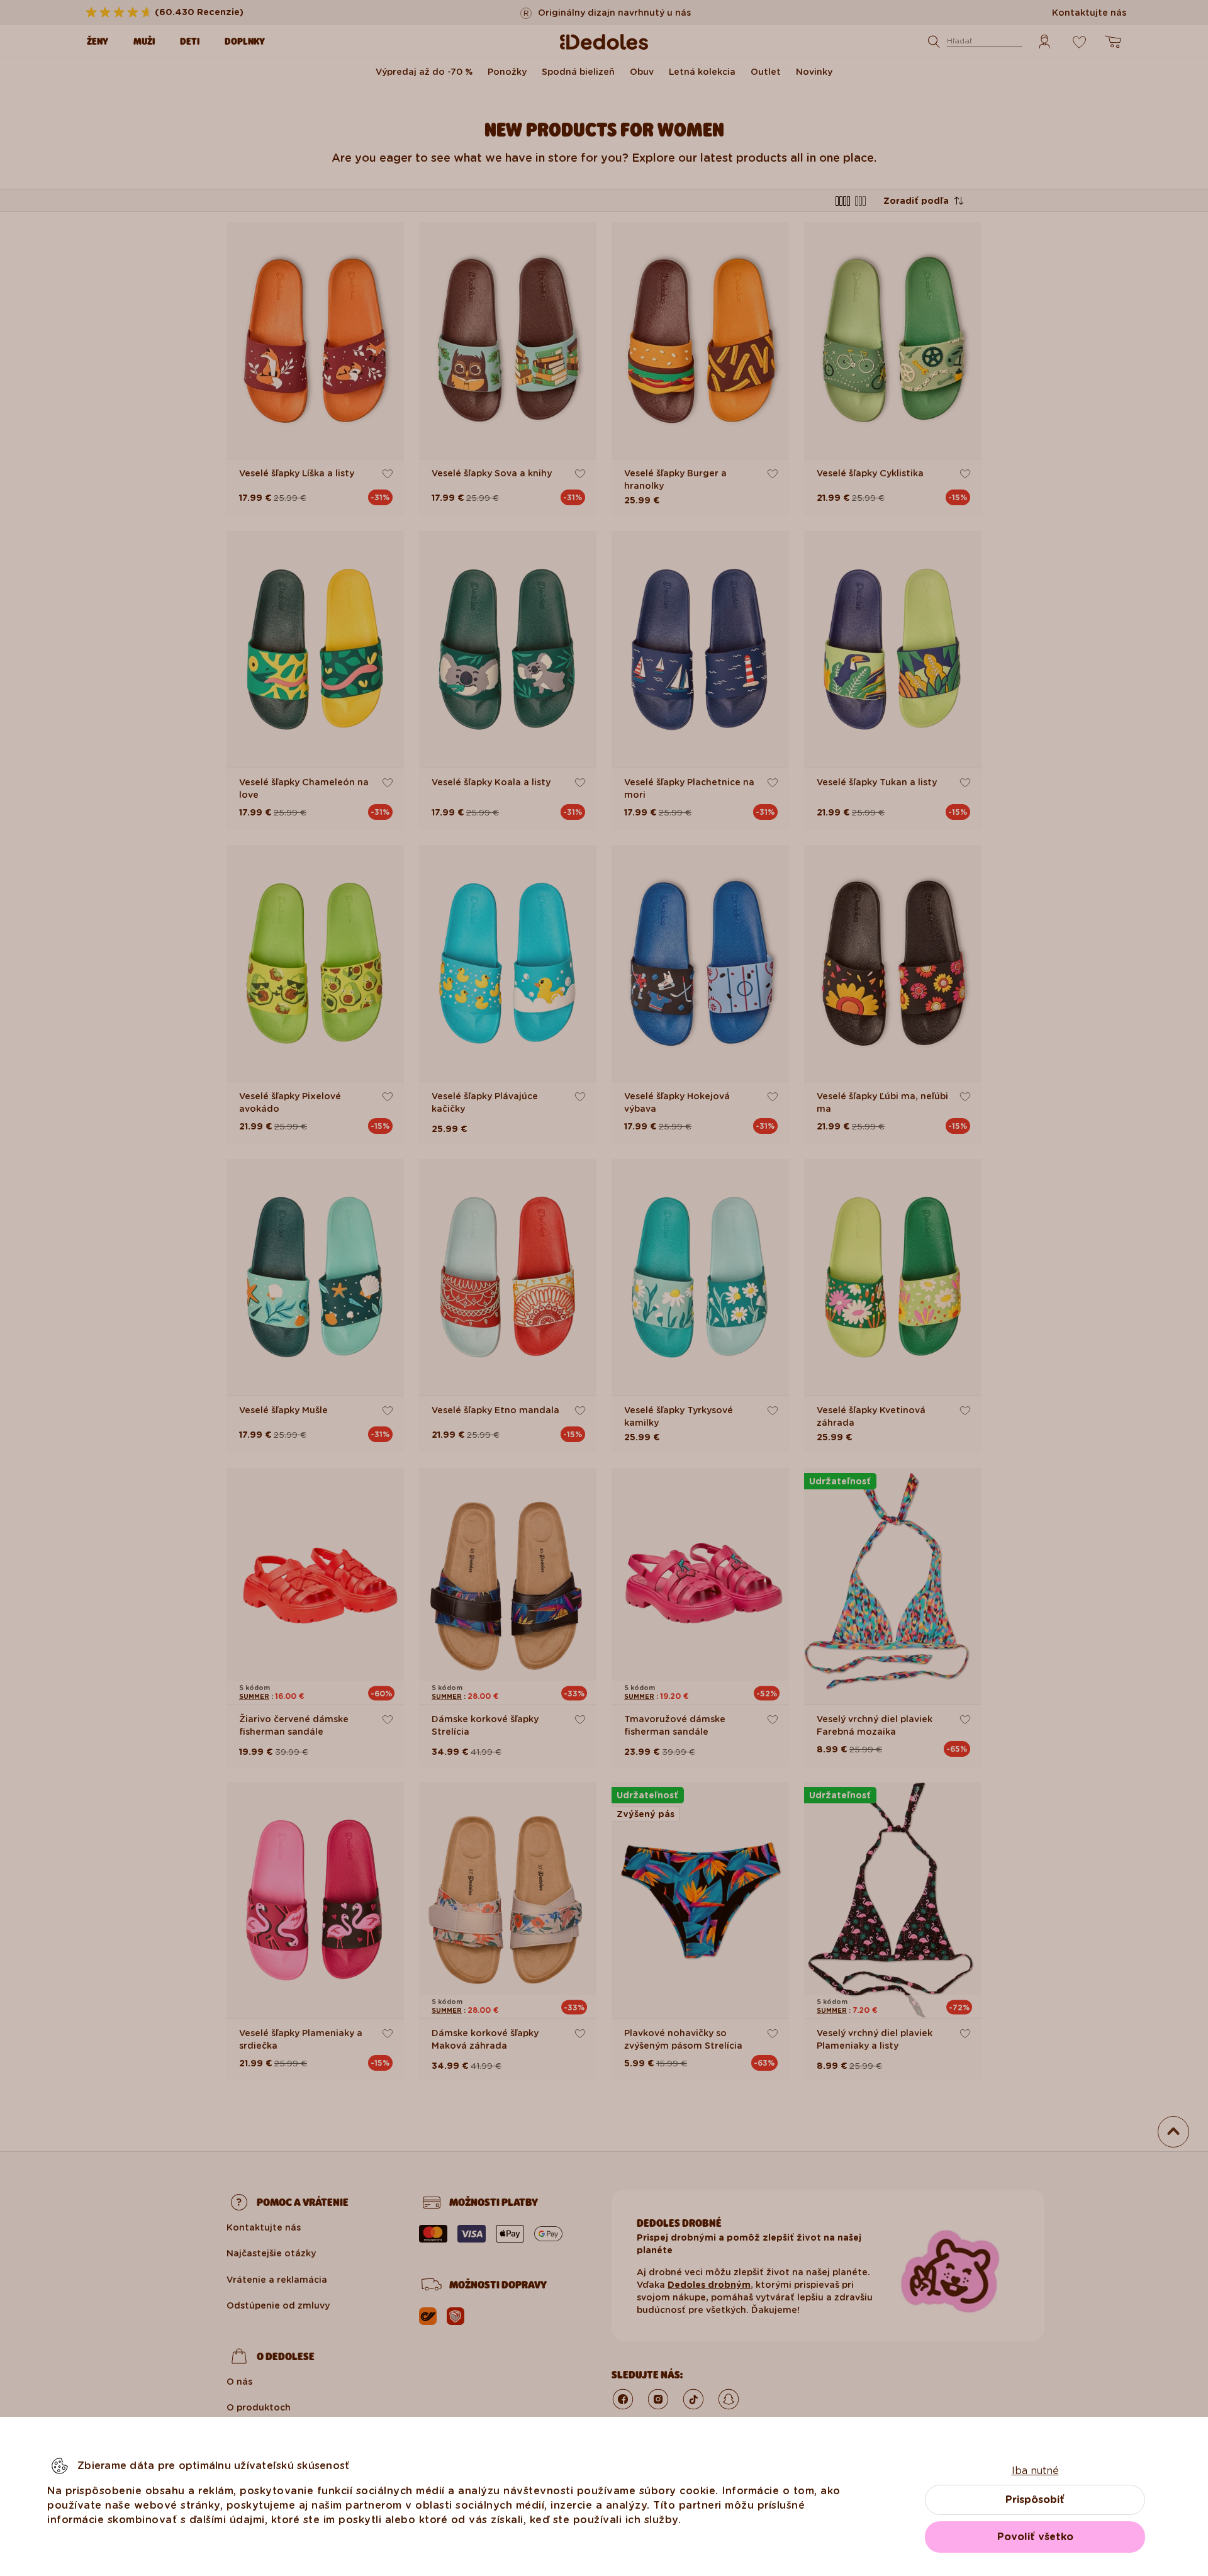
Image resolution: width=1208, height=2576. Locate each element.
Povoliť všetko (1035, 2537)
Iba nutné (1035, 2471)
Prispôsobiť (1035, 2500)
